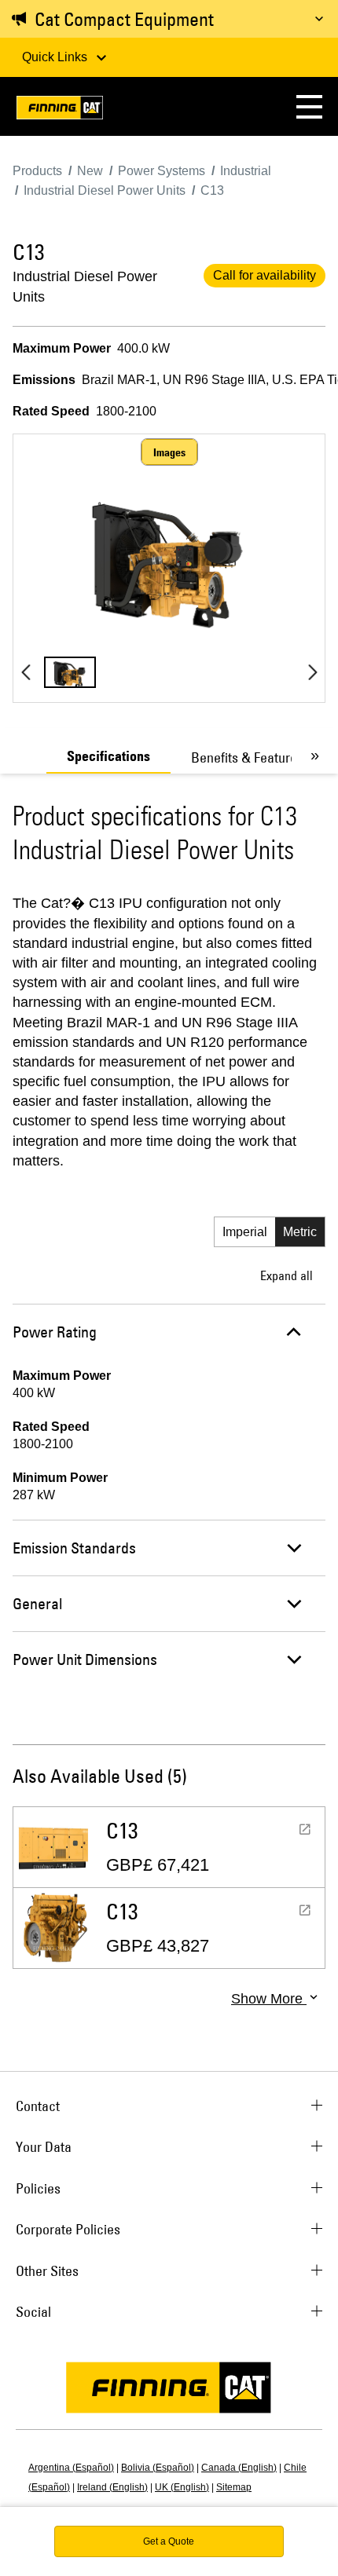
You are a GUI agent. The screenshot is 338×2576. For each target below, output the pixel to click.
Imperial (245, 1232)
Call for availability (265, 275)
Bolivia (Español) (158, 2468)
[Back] (26, 672)
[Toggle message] (319, 19)
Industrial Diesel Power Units (85, 287)
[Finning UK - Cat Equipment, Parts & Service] (60, 110)
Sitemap (234, 2487)
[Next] (312, 672)
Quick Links (56, 57)
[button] (309, 106)
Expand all (287, 1275)
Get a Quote (169, 2541)
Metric (300, 1232)
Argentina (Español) (71, 2468)
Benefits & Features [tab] (247, 757)
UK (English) (182, 2487)
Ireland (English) (112, 2487)
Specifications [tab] (108, 756)
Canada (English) (239, 2468)
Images (169, 452)
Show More (269, 1999)
